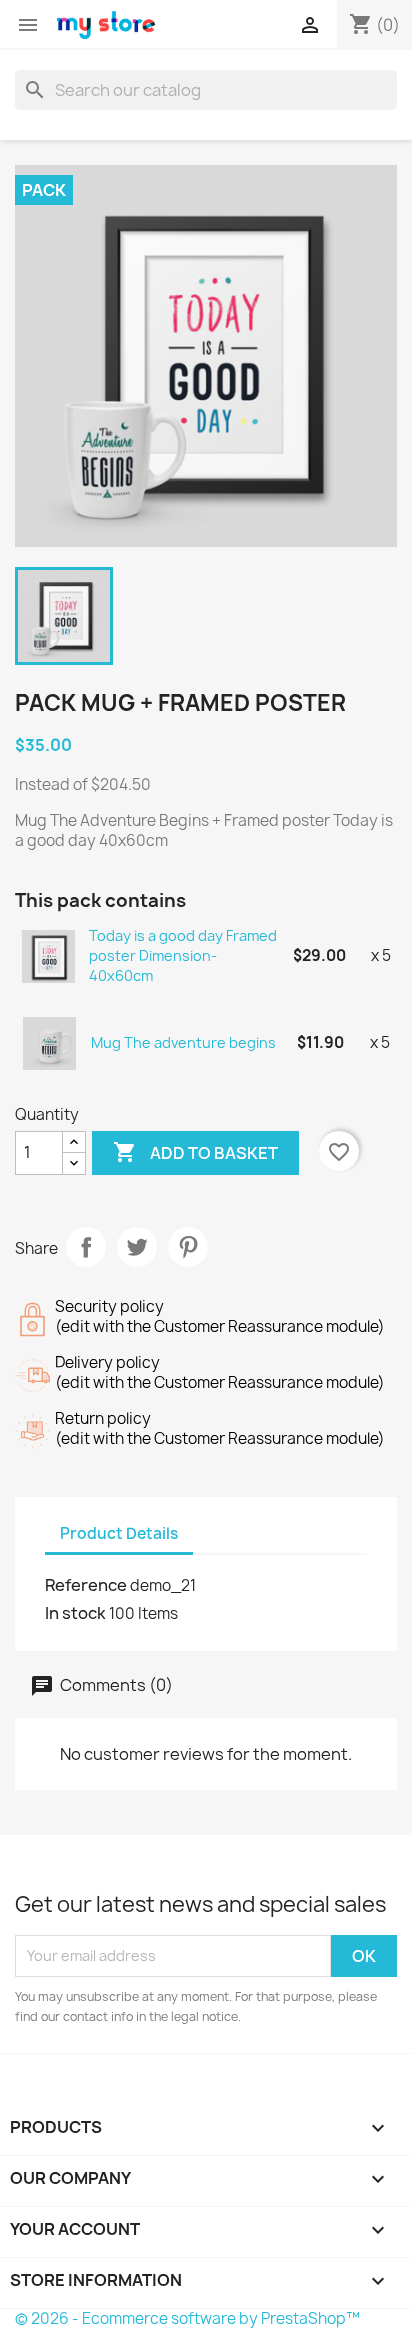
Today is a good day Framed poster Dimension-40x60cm (183, 955)
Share (86, 1247)
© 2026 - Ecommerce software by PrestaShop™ (187, 2318)
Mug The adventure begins (183, 1042)
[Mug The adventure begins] (50, 1042)
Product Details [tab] (119, 1533)
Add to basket (195, 1152)
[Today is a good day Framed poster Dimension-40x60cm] (49, 955)
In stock (75, 1613)
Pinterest (188, 1247)
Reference (86, 1585)
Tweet (137, 1247)
